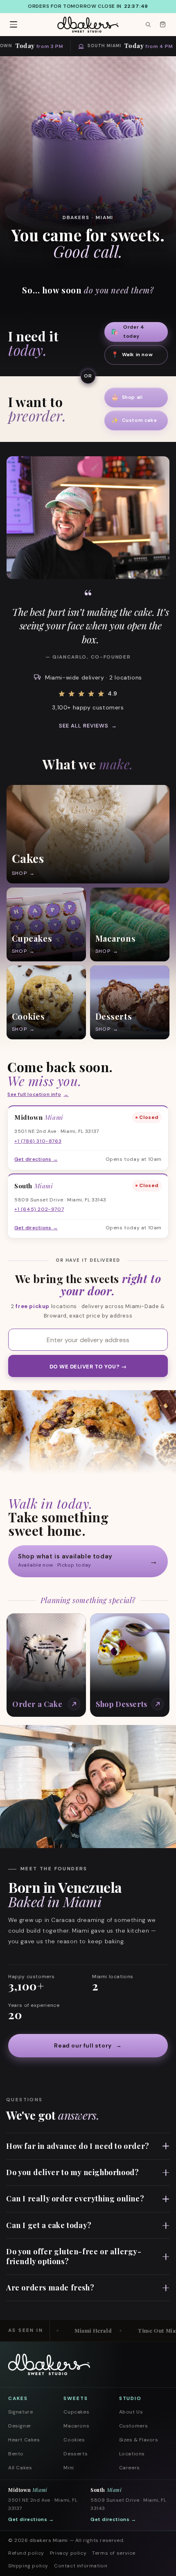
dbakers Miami (49, 2540)
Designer (20, 2426)
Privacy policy (68, 2553)
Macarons (76, 2426)
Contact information (81, 2566)
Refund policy (26, 2553)
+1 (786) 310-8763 (38, 1141)
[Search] (148, 25)
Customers (134, 2426)
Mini (69, 2468)
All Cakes (20, 2468)
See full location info (38, 1094)
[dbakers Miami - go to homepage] (88, 25)
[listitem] (88, 834)
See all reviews (88, 726)
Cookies (74, 2440)
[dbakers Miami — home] (49, 2364)
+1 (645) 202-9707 (39, 1209)
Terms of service (114, 2553)
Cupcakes (76, 2412)
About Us (131, 2412)
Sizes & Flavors (139, 2440)
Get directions (36, 1159)
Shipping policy (28, 2566)
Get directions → (31, 2519)
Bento (16, 2454)
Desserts (76, 2454)
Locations (132, 2454)
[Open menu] (14, 25)
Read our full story (88, 2045)
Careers (130, 2468)
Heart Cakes (24, 2440)
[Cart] (162, 25)
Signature (20, 2412)
